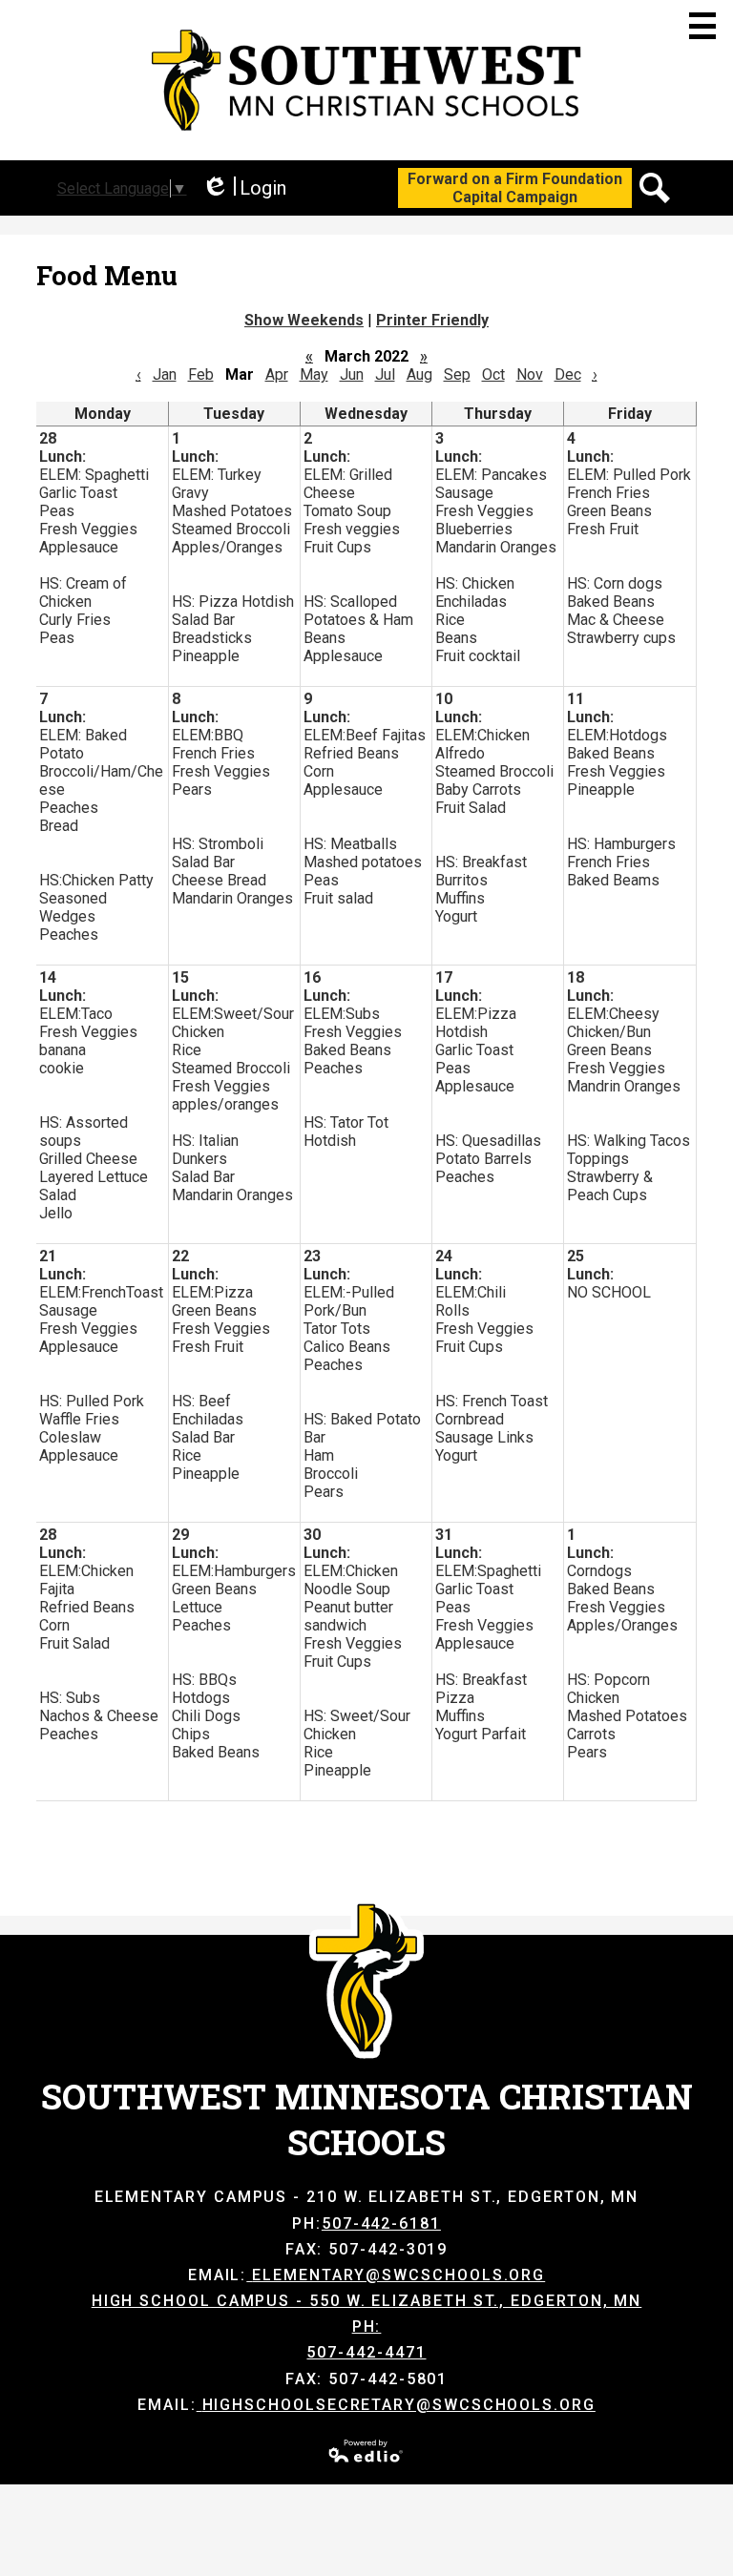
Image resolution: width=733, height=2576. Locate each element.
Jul (385, 374)
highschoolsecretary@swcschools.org (399, 2405)
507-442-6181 (381, 2223)
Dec (568, 374)
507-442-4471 (366, 2352)
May (314, 374)
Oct (493, 374)
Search (655, 188)
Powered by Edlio (366, 2451)
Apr (277, 374)
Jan (165, 374)
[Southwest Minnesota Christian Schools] (366, 80)
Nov (530, 374)
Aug (419, 374)
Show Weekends (304, 320)
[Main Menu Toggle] (702, 26)
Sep (457, 374)
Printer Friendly (432, 320)
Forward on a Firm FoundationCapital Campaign (515, 188)
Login (244, 188)
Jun (352, 374)
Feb (201, 374)
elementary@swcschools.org (398, 2275)
